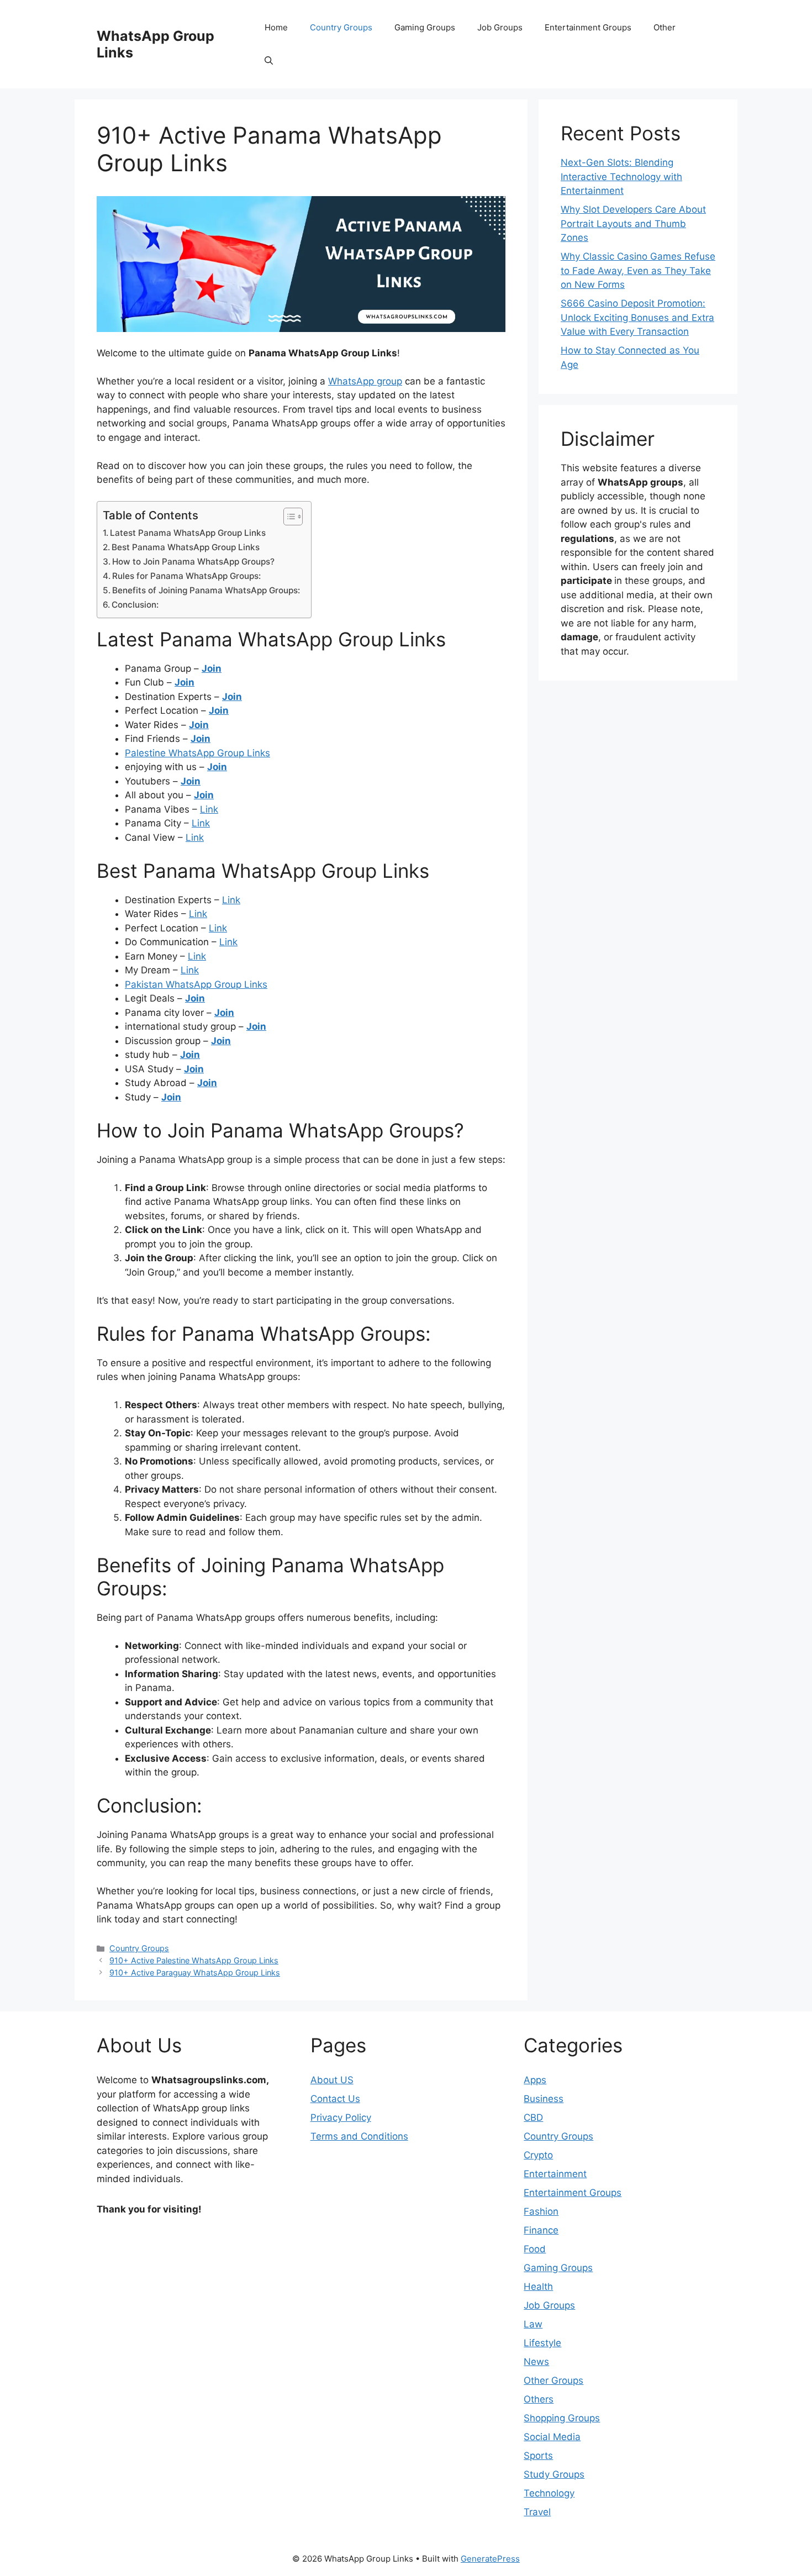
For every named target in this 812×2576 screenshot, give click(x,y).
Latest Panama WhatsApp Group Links (188, 533)
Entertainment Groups (588, 27)
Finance (541, 2230)
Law (533, 2324)
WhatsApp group (365, 381)
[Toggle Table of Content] (288, 517)
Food (535, 2249)
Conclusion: (135, 605)
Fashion (541, 2211)
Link (209, 809)
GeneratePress (490, 2559)
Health (538, 2287)
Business (544, 2099)
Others (539, 2399)
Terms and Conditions (359, 2136)
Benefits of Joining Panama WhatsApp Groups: (206, 590)
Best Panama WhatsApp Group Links (186, 547)
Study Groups (554, 2474)
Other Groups (553, 2380)
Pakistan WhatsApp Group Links (196, 984)
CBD (533, 2117)
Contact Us (335, 2099)
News (536, 2362)
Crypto (538, 2155)
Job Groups (500, 27)
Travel (537, 2512)
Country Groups (341, 27)
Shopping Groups (562, 2418)
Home (276, 27)
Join (212, 668)
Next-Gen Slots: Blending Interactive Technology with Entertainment (621, 177)
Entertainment (555, 2174)
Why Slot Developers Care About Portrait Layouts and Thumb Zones (633, 223)
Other (665, 27)
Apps (535, 2080)
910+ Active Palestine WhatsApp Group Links (194, 1960)
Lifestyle (542, 2343)
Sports (538, 2456)
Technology (549, 2493)
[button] (269, 61)
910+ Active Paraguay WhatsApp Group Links (195, 1972)
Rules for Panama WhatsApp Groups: (186, 576)
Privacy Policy (341, 2117)
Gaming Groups (425, 27)
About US (332, 2080)
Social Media (552, 2437)
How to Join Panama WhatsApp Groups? (193, 562)
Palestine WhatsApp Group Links (197, 753)
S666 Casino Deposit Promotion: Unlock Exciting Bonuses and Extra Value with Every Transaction (637, 317)
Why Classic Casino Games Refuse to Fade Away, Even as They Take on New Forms (638, 270)
